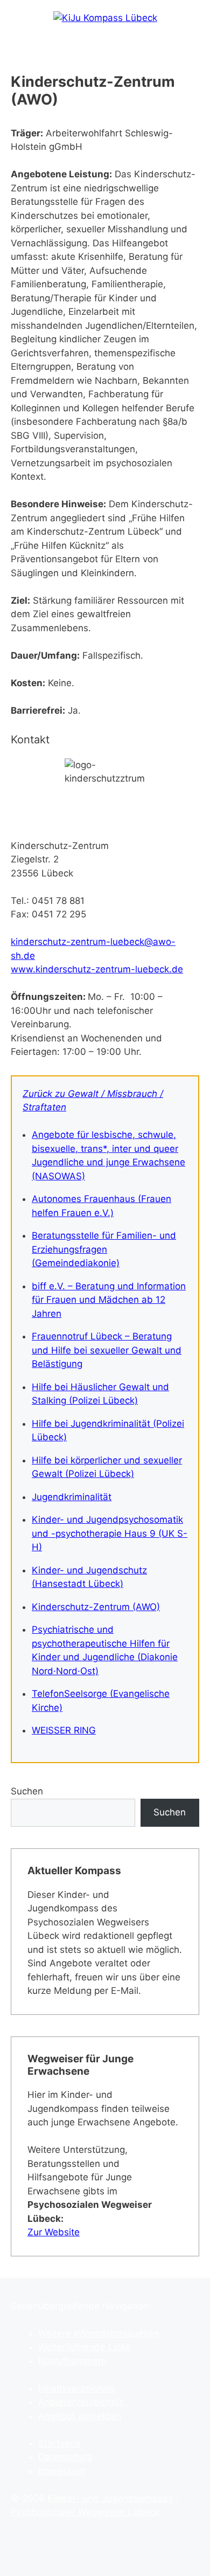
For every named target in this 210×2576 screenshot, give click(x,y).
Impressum (62, 2471)
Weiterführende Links (85, 2347)
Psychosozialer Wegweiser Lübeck (85, 2512)
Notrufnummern (72, 2361)
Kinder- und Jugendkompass (110, 2498)
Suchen (27, 1791)
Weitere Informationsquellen (99, 2333)
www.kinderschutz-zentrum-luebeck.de (97, 969)
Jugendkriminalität (72, 1497)
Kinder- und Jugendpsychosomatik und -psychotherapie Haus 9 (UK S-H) (110, 1533)
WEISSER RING (64, 1730)
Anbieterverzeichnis (81, 2402)
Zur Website (54, 2232)
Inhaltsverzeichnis (77, 2388)
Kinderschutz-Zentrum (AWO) (96, 1607)
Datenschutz (65, 2457)
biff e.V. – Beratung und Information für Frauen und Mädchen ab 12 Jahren (109, 1300)
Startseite (59, 2443)
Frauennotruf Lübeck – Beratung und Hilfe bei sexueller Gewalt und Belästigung (107, 1350)
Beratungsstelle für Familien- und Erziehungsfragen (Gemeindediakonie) (104, 1249)
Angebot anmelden (80, 2416)
